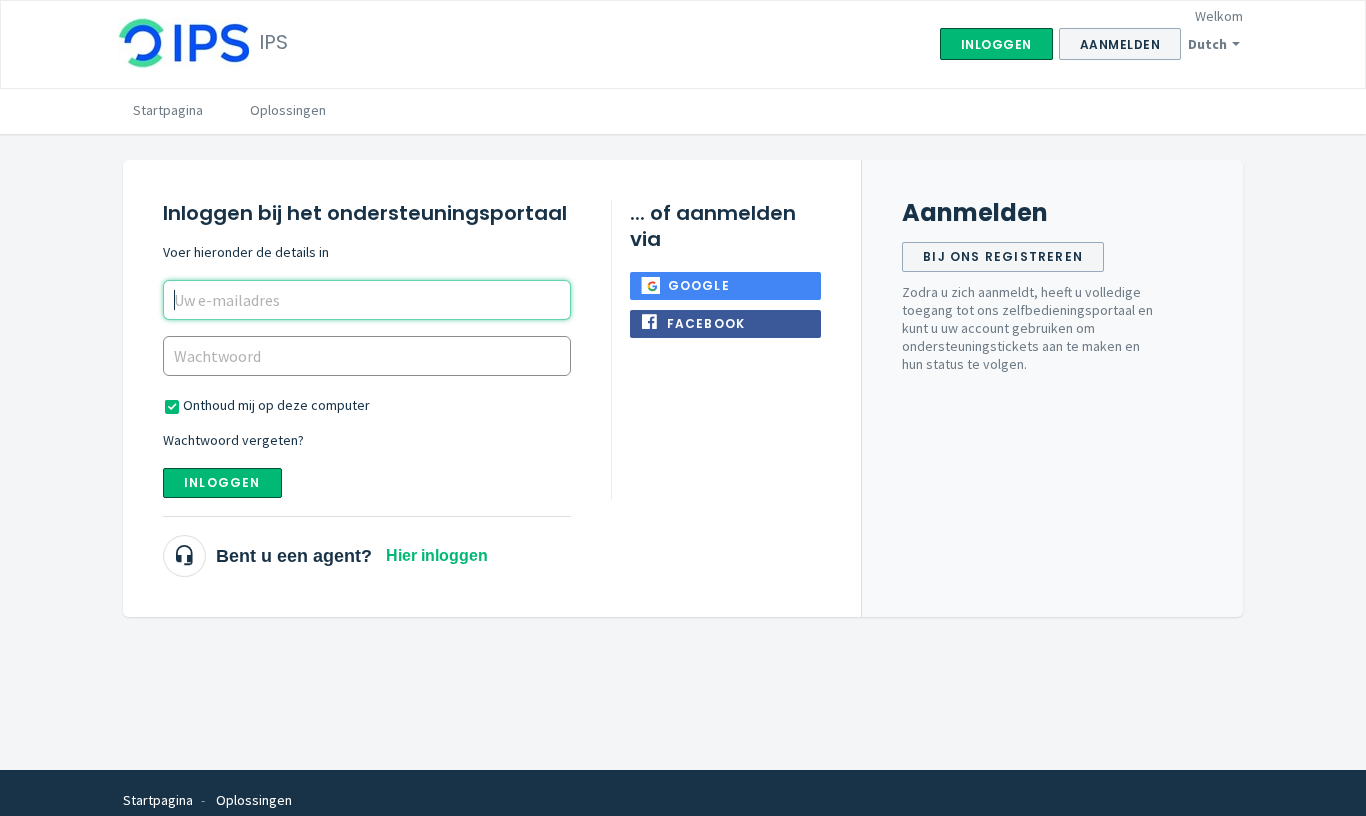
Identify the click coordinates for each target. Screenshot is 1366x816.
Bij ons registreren (1003, 256)
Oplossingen (288, 110)
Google (699, 285)
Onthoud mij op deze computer (276, 405)
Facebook (706, 323)
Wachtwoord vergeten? (233, 440)
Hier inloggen (437, 555)
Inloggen (222, 482)
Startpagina (168, 110)
